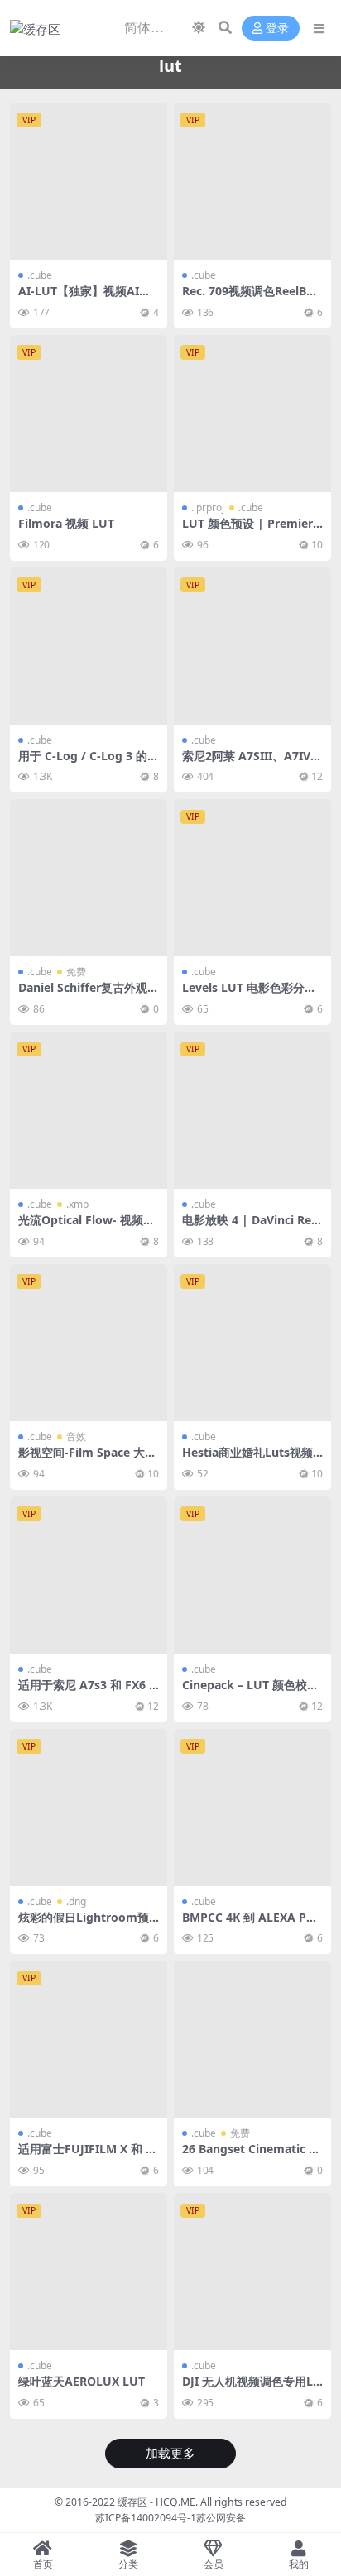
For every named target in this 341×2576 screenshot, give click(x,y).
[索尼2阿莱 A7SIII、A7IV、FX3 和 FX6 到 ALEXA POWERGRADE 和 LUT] (252, 646)
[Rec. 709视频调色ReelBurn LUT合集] (252, 181)
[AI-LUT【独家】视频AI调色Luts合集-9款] (89, 181)
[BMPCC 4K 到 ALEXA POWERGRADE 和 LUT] (252, 1808)
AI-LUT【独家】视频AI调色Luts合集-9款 (84, 298)
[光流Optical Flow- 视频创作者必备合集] (89, 1110)
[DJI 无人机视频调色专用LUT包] (252, 2272)
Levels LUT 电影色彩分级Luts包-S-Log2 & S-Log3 (252, 994)
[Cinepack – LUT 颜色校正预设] (252, 1575)
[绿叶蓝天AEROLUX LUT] (89, 2272)
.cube (40, 275)
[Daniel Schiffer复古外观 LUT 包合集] (89, 878)
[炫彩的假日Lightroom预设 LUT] (89, 1808)
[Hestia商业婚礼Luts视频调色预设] (252, 1343)
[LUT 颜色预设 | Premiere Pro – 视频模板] (252, 414)
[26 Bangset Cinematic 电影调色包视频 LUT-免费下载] (252, 2039)
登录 (277, 29)
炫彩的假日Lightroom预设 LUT (84, 1924)
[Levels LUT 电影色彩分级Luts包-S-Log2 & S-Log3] (252, 878)
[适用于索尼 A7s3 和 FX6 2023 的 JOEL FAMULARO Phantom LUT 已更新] (89, 1575)
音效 (76, 1436)
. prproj (208, 508)
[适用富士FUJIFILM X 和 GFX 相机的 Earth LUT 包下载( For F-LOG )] (89, 2039)
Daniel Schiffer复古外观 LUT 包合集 (88, 994)
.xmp (77, 1204)
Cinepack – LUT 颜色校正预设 (250, 1692)
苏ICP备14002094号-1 (146, 2518)
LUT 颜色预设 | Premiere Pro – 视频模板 (251, 530)
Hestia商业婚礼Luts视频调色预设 (247, 1459)
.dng (76, 1901)
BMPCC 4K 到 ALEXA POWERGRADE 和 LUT (249, 1924)
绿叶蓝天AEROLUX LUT (82, 2381)
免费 (76, 972)
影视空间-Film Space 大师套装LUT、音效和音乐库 (87, 1459)
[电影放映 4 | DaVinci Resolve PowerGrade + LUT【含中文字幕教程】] (252, 1110)
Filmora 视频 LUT (66, 523)
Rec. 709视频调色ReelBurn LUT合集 (250, 298)
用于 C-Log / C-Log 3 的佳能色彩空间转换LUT (89, 763)
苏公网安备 (221, 2518)
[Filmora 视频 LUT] (89, 414)
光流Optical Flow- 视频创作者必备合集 (86, 1227)
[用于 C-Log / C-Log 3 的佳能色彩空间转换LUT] (89, 646)
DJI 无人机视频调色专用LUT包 (252, 2388)
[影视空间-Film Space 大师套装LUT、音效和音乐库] (89, 1343)
